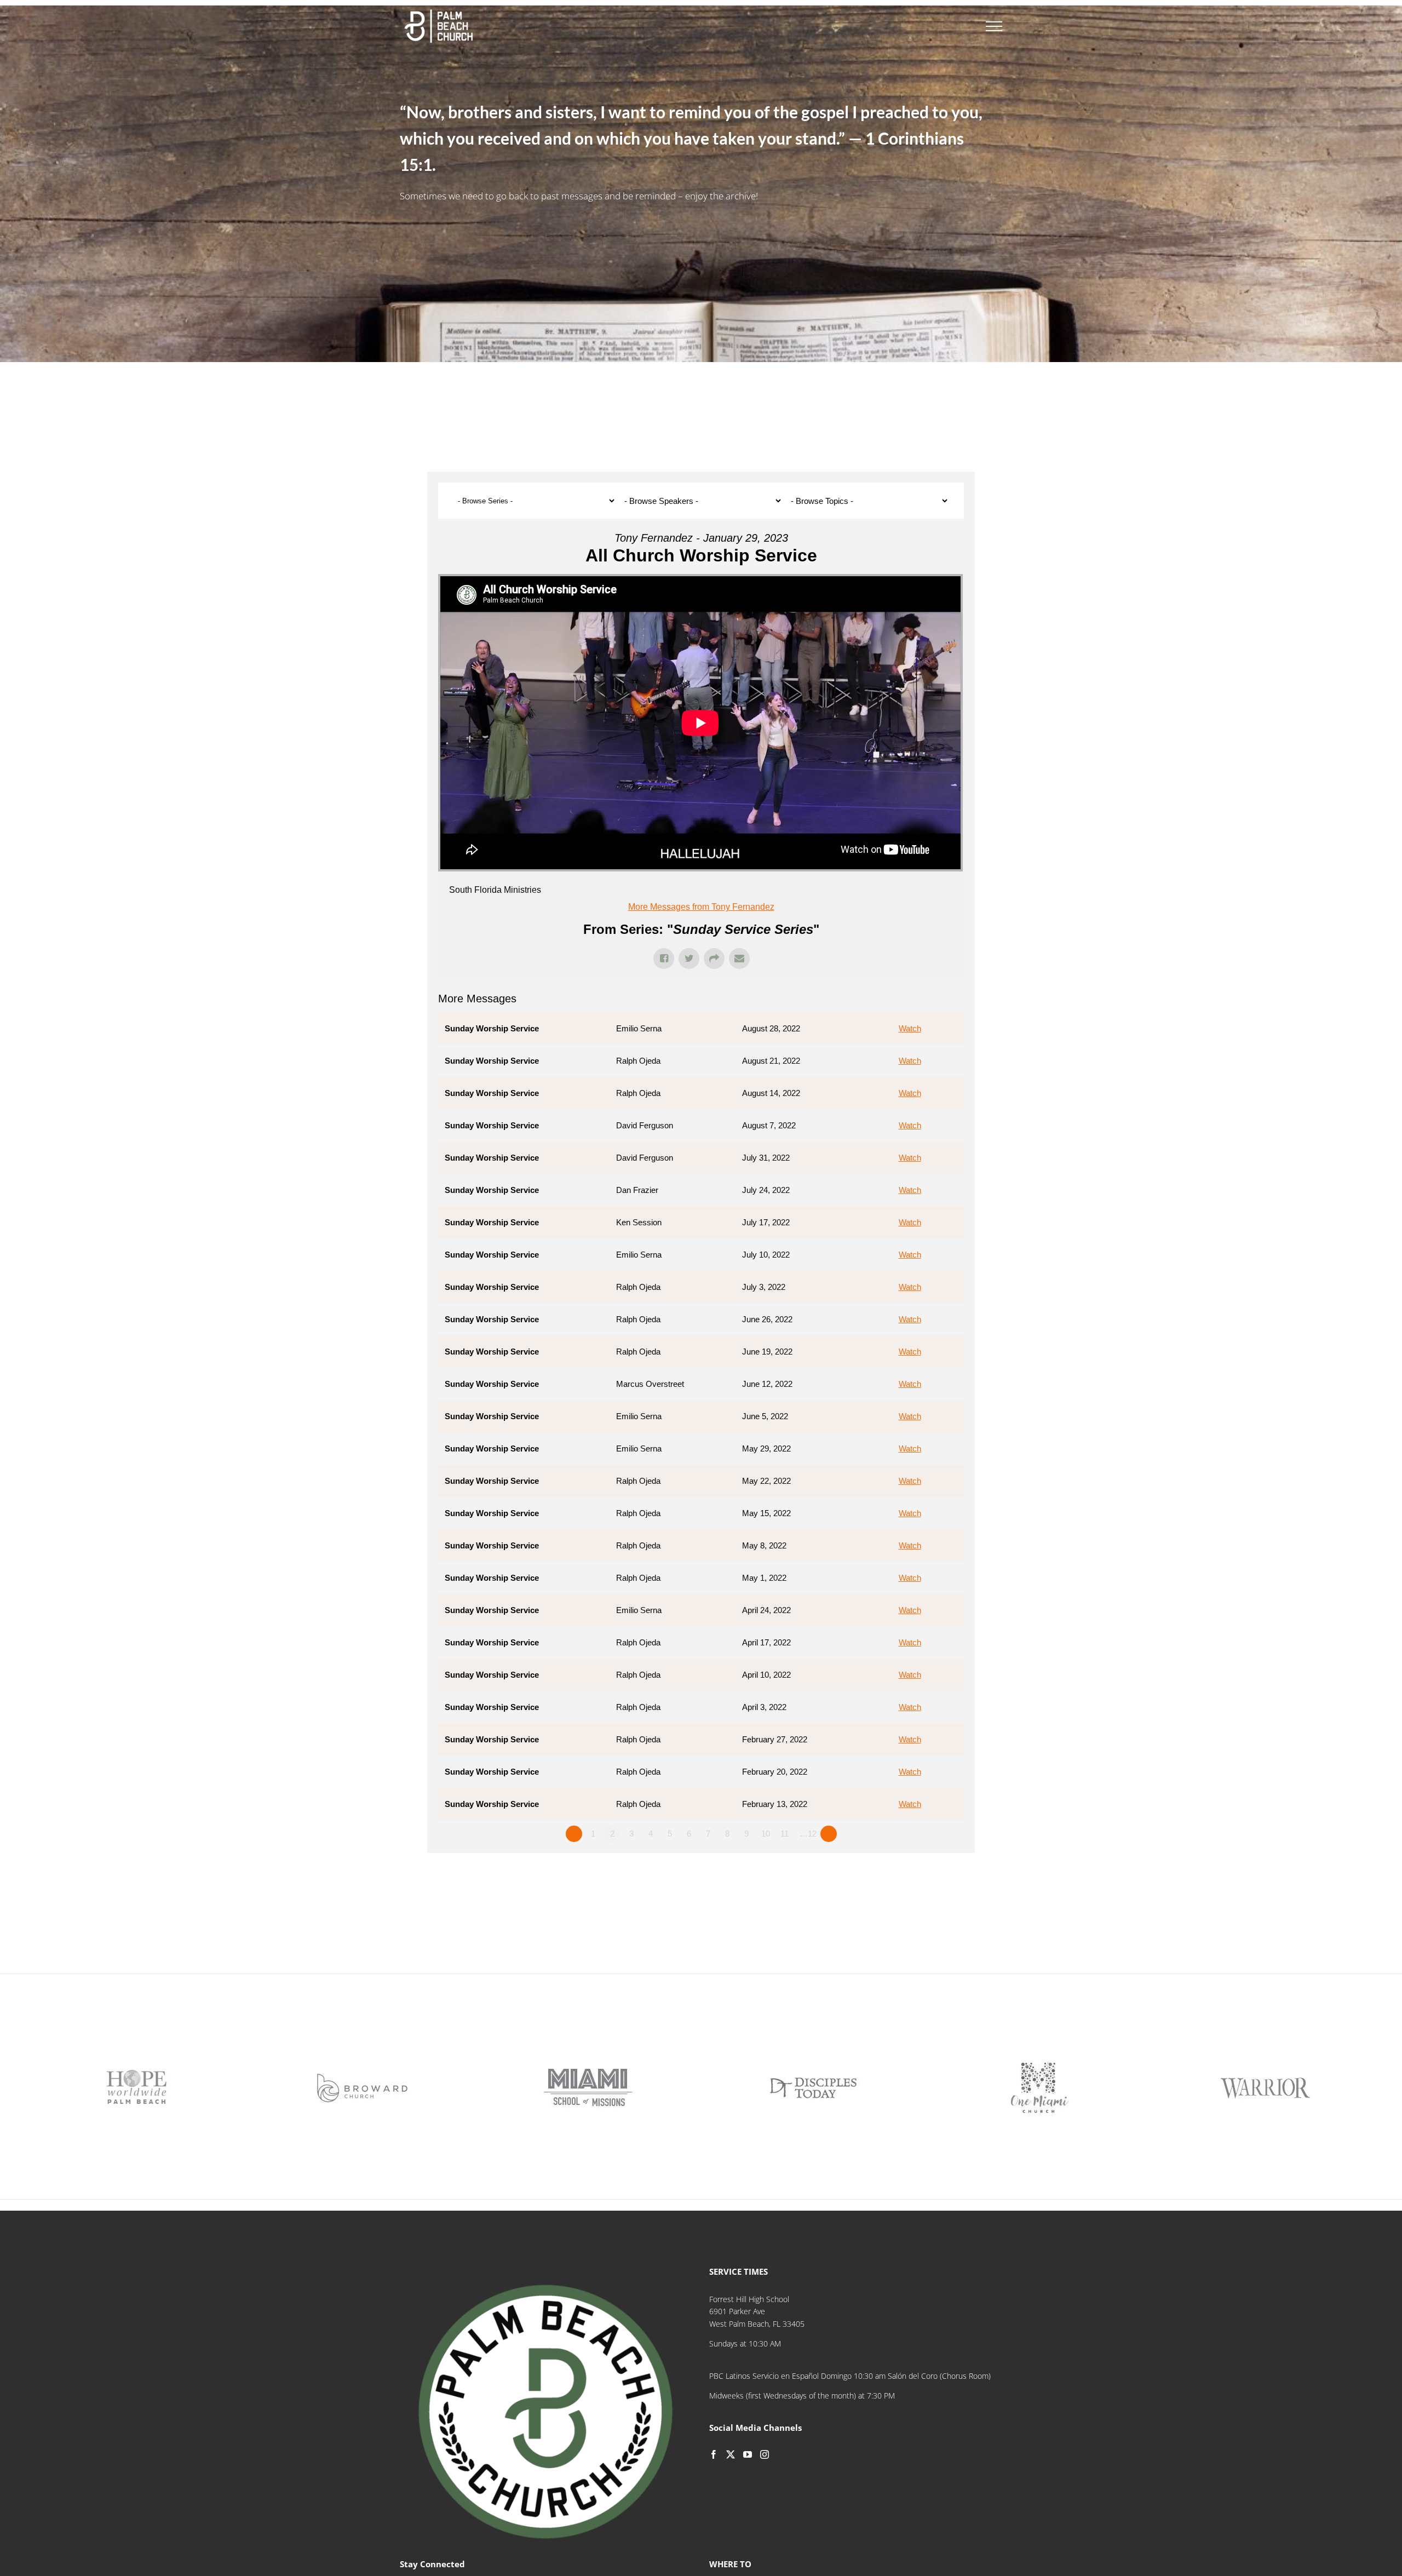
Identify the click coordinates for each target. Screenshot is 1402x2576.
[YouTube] (748, 2454)
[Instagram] (765, 2454)
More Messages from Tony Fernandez (701, 907)
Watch (910, 1028)
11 (785, 1834)
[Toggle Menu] (994, 26)
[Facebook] (714, 2454)
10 (766, 1834)
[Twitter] (731, 2454)
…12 (808, 1834)
